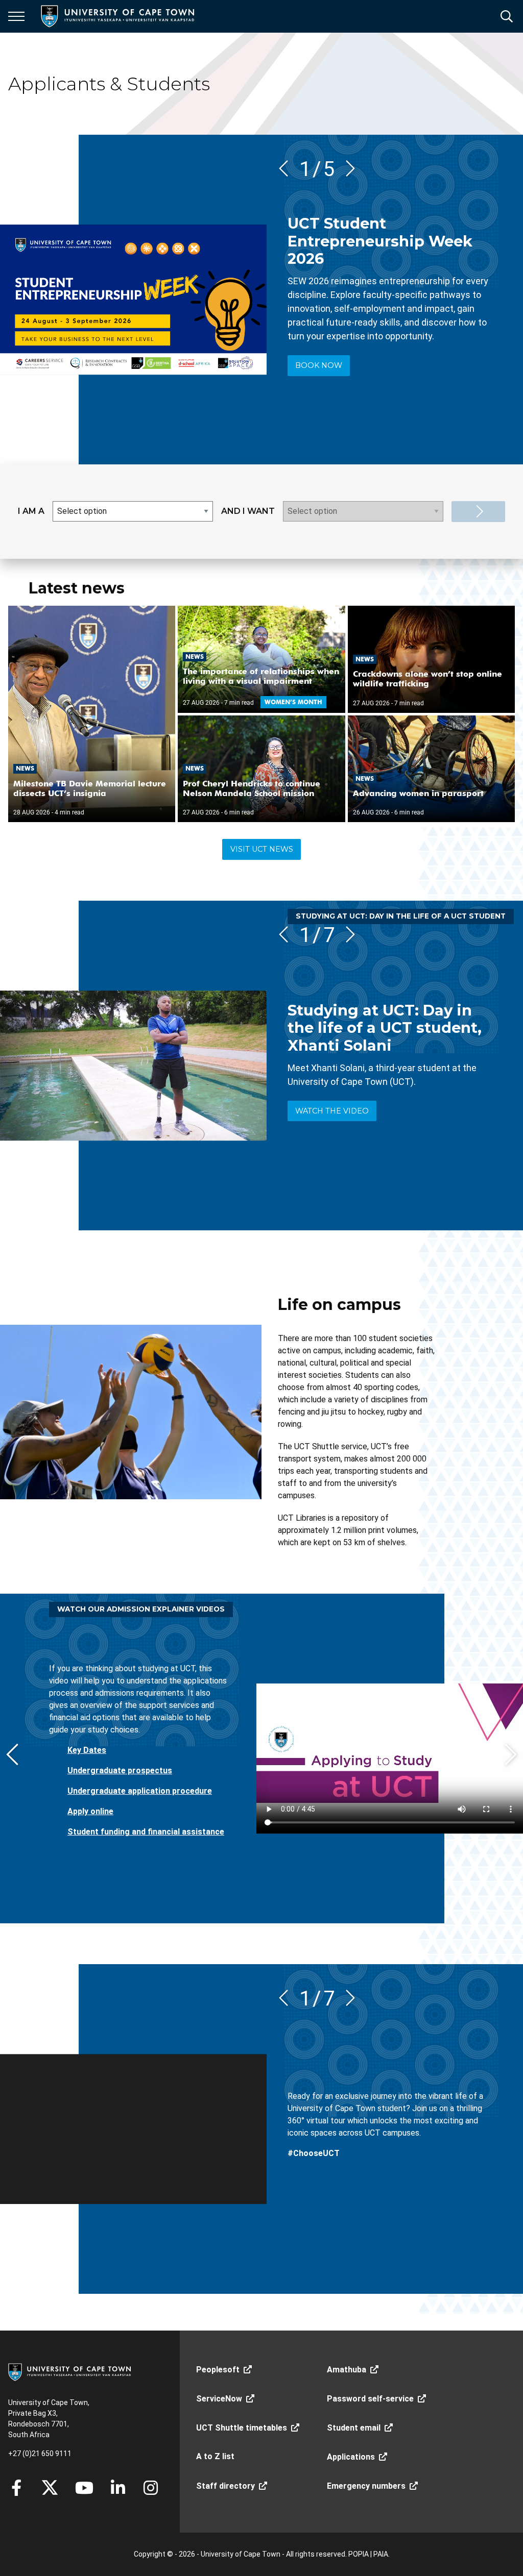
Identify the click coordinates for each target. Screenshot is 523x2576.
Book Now (319, 365)
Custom (151, 2488)
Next (347, 168)
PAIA (381, 2554)
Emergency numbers (366, 2486)
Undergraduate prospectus (120, 1770)
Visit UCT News (262, 849)
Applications (351, 2457)
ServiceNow (219, 2399)
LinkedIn (118, 2488)
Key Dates (87, 1750)
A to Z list (215, 2456)
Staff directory (225, 2486)
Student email (354, 2428)
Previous (287, 168)
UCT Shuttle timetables (242, 2428)
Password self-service (370, 2399)
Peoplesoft (218, 2370)
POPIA (359, 2554)
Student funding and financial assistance (146, 1832)
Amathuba (347, 2370)
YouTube (84, 2488)
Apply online (90, 1811)
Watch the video (332, 1111)
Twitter (50, 2488)
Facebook (16, 2488)
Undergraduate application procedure (140, 1791)
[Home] (69, 2371)
